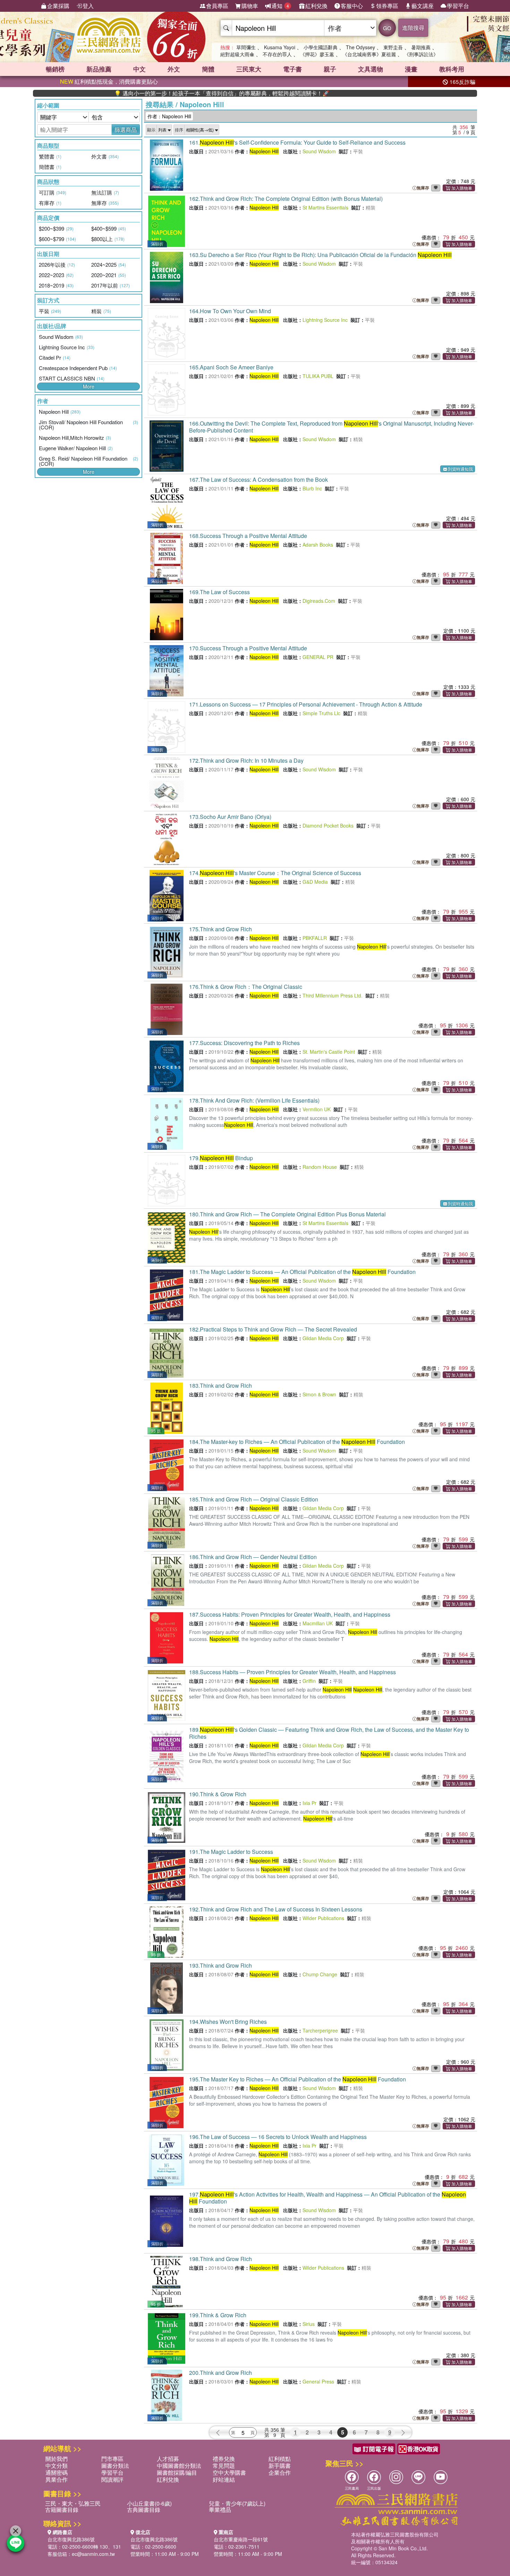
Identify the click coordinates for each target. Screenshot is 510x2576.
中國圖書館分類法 (179, 2466)
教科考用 (452, 69)
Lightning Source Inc (325, 320)
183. (220, 1385)
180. (287, 1214)
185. (254, 1499)
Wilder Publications (323, 1918)
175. (220, 929)
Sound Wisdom (319, 151)
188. (292, 1672)
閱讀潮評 (112, 2479)
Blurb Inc (312, 488)
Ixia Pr (309, 1803)
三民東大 (249, 69)
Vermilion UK (317, 1109)
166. (331, 427)
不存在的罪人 (277, 54)
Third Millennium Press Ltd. (333, 995)
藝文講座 (423, 6)
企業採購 (58, 6)
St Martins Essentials (325, 207)
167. (258, 480)
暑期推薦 (421, 47)
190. (218, 1794)
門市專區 (112, 2459)
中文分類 (57, 2466)
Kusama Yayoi (280, 47)
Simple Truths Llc (321, 713)
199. (218, 2315)
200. (220, 2373)
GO (387, 28)
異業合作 (57, 2479)
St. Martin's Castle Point (329, 1052)
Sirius (309, 2324)
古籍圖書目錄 (62, 2510)
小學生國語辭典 (321, 47)
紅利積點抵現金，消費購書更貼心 (109, 81)
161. (297, 142)
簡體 (208, 69)
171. (306, 704)
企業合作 (280, 2472)
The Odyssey (360, 47)
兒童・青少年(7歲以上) (237, 2503)
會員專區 (217, 6)
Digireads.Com (319, 601)
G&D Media (315, 882)
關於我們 (57, 2459)
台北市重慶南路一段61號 (241, 2539)
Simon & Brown (319, 1394)
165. (231, 367)
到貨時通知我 (460, 469)
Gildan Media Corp (323, 1338)
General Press (318, 2381)
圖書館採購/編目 (177, 2472)
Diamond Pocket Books (328, 825)
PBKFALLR (315, 938)
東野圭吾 (393, 47)
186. (253, 1557)
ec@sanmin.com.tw (93, 2554)
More (89, 386)
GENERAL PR (318, 657)
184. (297, 1442)
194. (228, 2022)
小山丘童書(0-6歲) (149, 2503)
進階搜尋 (413, 28)
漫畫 (411, 69)
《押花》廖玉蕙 (317, 54)
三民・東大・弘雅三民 (73, 2503)
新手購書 (280, 2466)
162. (286, 199)
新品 (99, 69)
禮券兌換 (224, 2459)
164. (230, 311)
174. (275, 873)
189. (329, 1733)
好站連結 (224, 2479)
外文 (174, 69)
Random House (320, 1167)
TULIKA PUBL (318, 376)
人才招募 (168, 2459)
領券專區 (387, 6)
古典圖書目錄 (144, 2510)
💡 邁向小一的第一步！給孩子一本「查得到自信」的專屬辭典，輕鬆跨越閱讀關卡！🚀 (160, 93)
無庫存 (423, 188)
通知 (280, 6)
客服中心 (352, 6)
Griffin (309, 1681)
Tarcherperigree (320, 2030)
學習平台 (458, 6)
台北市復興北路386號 (71, 2539)
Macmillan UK (318, 1623)
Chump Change (320, 1974)
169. (219, 592)
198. (220, 2259)
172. (246, 760)
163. (320, 255)
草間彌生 (246, 47)
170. (248, 648)
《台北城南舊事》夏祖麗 (369, 54)
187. (290, 1614)
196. (278, 2137)
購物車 (250, 6)
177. (244, 1043)
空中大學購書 (229, 2472)
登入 (88, 6)
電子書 (292, 69)
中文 (139, 69)
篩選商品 (126, 130)
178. (254, 1100)
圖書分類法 (115, 2466)
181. (302, 1272)
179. (221, 1158)
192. (276, 1909)
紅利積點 (280, 2459)
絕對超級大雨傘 (237, 54)
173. (230, 817)
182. (273, 1329)
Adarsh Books (318, 545)
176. (246, 987)
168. (248, 536)
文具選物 (371, 69)
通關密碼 (57, 2472)
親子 (330, 69)
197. (328, 2198)
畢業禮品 (220, 2510)
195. (297, 2079)
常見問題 (224, 2466)
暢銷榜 (55, 69)
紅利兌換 (316, 6)
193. (220, 1965)
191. (231, 1852)
